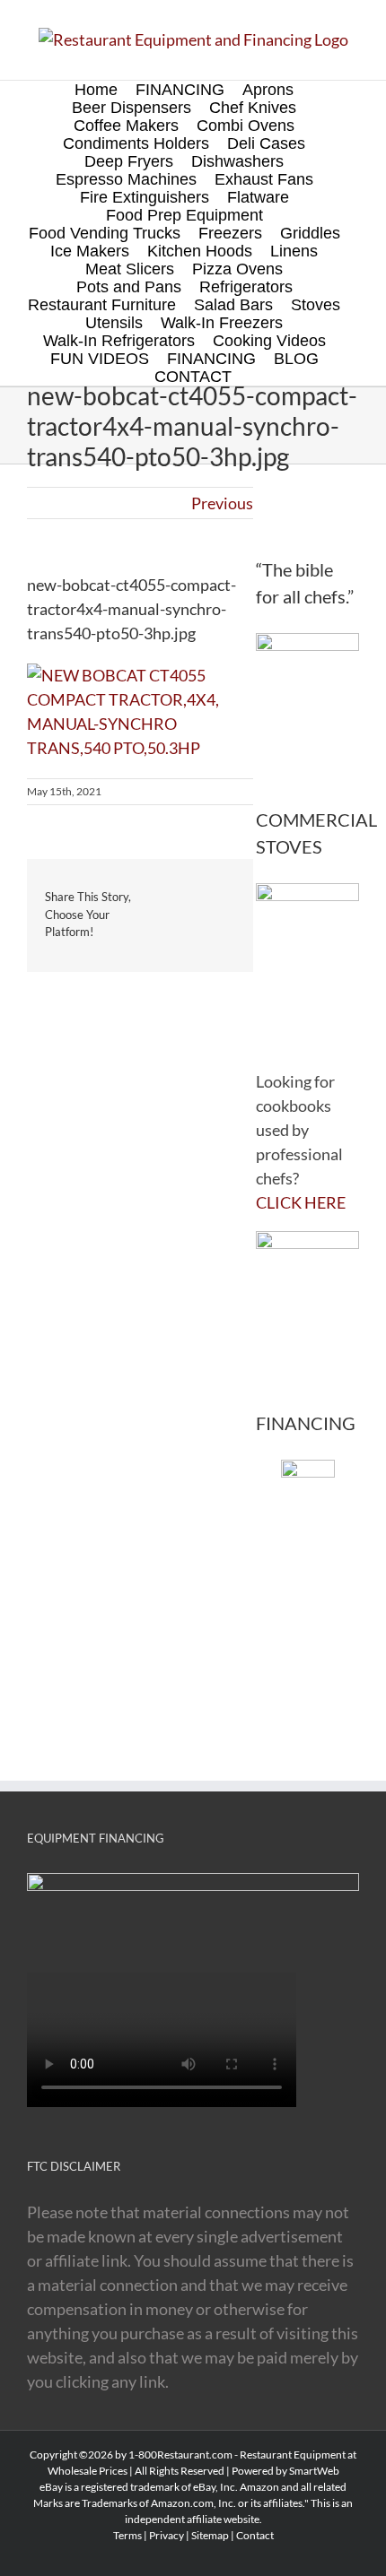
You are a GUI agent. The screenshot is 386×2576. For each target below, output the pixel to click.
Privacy (167, 2535)
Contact (255, 2535)
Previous (222, 503)
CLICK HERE (301, 1202)
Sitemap (210, 2535)
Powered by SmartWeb (285, 2471)
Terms (127, 2535)
